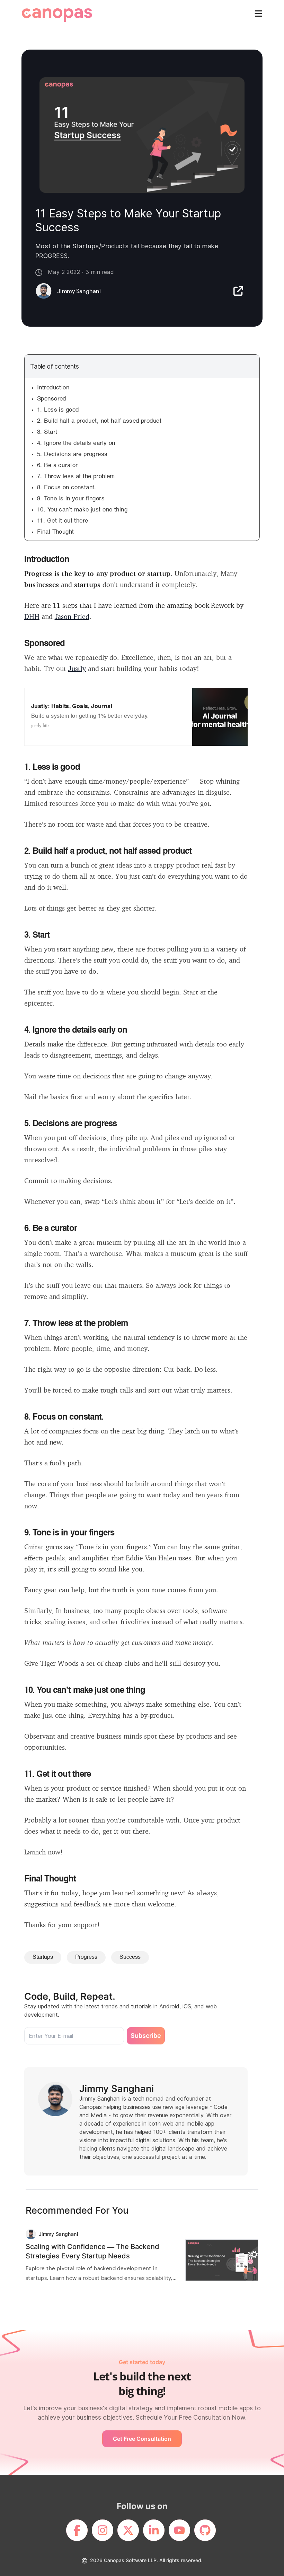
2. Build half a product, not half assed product (99, 421)
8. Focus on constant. (67, 488)
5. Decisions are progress (72, 454)
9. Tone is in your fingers (71, 499)
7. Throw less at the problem (76, 477)
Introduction (54, 388)
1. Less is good (58, 410)
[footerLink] (77, 2530)
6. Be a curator (57, 466)
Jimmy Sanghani (117, 2089)
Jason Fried (72, 616)
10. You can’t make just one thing (82, 510)
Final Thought (56, 532)
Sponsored (52, 399)
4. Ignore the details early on (76, 443)
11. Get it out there (63, 521)
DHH (32, 616)
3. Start (47, 432)
